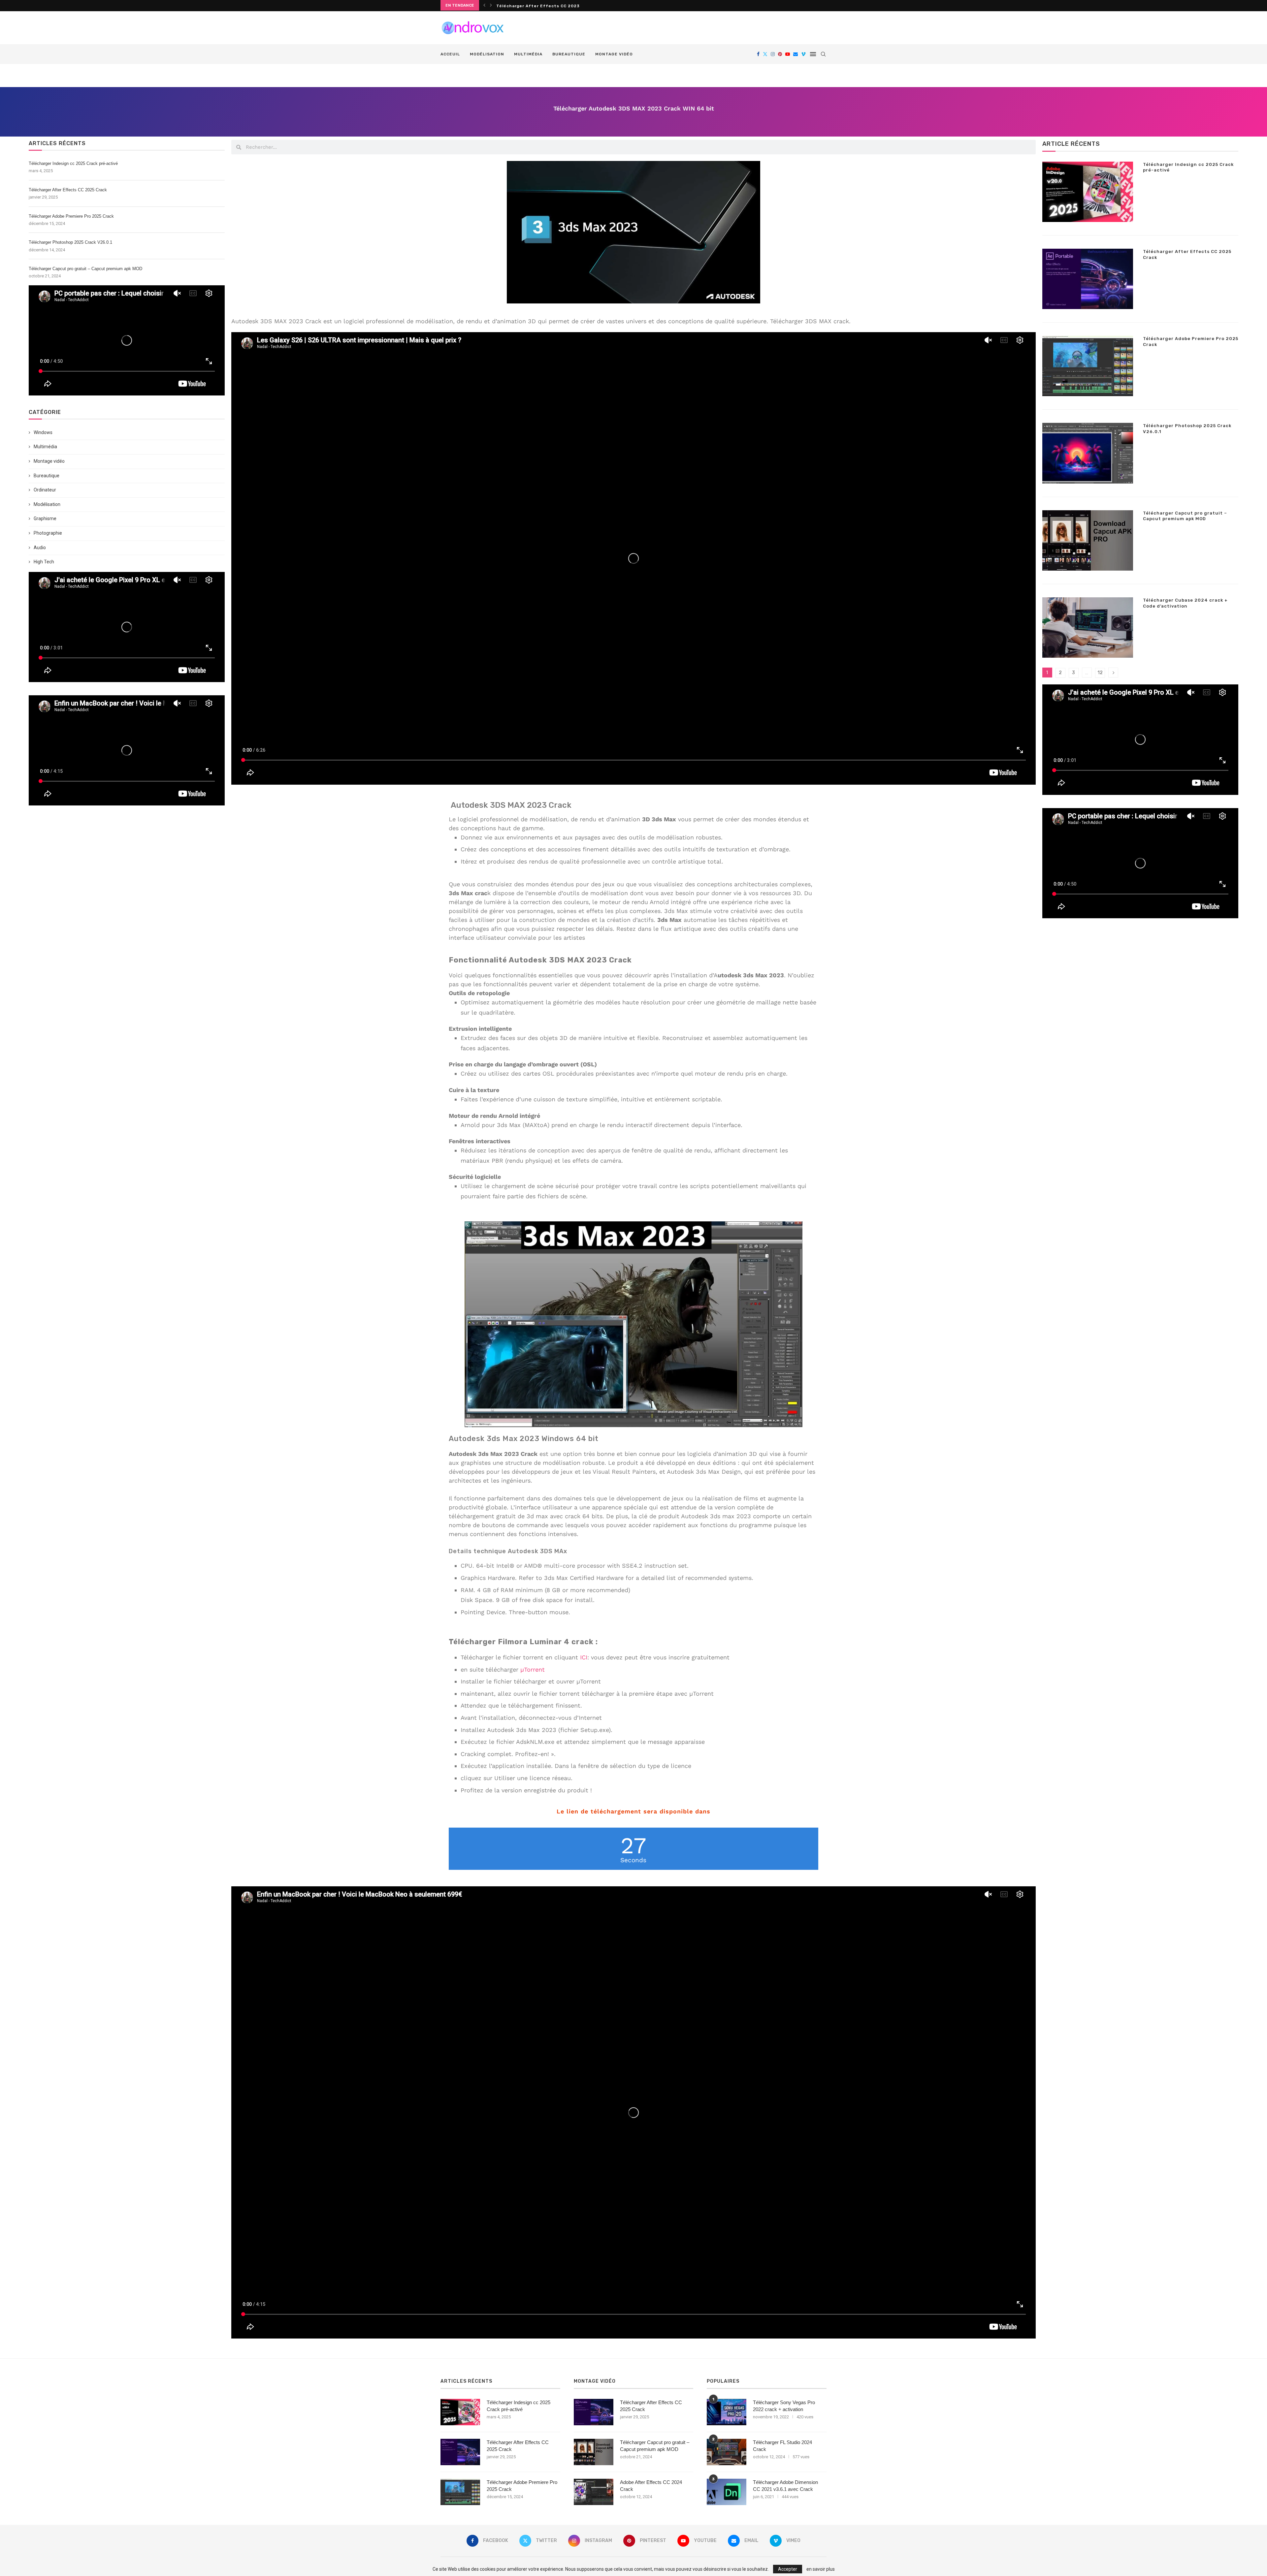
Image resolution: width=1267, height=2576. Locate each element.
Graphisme (45, 518)
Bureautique (569, 54)
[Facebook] (758, 54)
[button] (484, 5)
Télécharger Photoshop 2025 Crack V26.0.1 (546, 6)
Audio (40, 548)
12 (1100, 673)
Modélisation (487, 54)
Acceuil (450, 54)
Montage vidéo (614, 54)
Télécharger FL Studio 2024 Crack (782, 2446)
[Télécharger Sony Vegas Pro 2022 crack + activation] (727, 2412)
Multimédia (528, 54)
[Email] (796, 54)
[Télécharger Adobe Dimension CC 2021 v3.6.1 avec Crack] (727, 2492)
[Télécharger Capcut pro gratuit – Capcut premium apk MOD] (1088, 540)
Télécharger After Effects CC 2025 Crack (68, 190)
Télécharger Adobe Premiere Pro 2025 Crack (71, 216)
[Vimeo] (803, 54)
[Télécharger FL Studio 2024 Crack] (727, 2452)
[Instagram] (773, 54)
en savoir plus (821, 2569)
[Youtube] (788, 54)
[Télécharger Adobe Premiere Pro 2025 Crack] (1088, 366)
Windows (43, 432)
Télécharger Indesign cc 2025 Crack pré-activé (73, 163)
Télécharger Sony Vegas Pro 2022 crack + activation (784, 2406)
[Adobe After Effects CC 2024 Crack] (594, 2492)
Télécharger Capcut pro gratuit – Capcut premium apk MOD (85, 269)
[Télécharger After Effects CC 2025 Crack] (1088, 279)
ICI (584, 1657)
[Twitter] (765, 54)
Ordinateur (45, 490)
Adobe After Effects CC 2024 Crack (651, 2486)
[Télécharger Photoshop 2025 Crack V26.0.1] (1088, 453)
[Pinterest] (780, 54)
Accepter (788, 2569)
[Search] (823, 54)
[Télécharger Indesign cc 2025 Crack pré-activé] (1088, 192)
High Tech (44, 562)
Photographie (48, 533)
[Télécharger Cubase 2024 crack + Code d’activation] (1088, 628)
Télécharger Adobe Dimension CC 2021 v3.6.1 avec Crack (785, 2486)
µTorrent (533, 1669)
